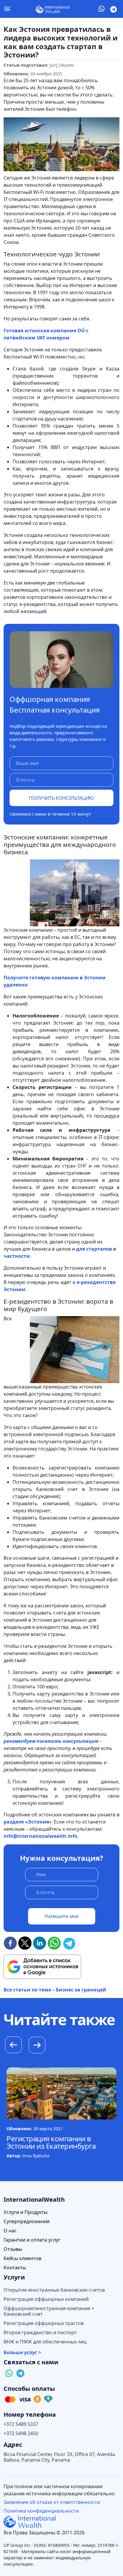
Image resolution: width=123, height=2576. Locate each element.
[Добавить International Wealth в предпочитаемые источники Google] (42, 1967)
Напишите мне (61, 1916)
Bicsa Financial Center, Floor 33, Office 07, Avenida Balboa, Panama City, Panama (59, 2457)
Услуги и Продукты (26, 2212)
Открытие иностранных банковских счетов (54, 2290)
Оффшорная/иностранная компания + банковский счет (49, 2311)
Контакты (15, 2268)
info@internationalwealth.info (40, 1836)
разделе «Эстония (26, 1822)
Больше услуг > (22, 2353)
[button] (37, 2046)
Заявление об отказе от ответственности (52, 2502)
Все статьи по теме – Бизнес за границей (55, 1990)
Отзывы (13, 2249)
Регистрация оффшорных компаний (46, 2299)
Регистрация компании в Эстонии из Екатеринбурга (51, 2142)
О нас (10, 2231)
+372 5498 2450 (21, 2434)
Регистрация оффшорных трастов (44, 2323)
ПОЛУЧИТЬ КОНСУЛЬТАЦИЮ (61, 798)
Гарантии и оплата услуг (32, 2240)
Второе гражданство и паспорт (40, 2333)
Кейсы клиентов (22, 2258)
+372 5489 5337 (21, 2424)
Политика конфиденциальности (41, 2511)
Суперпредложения (27, 2222)
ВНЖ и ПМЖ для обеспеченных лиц (45, 2342)
